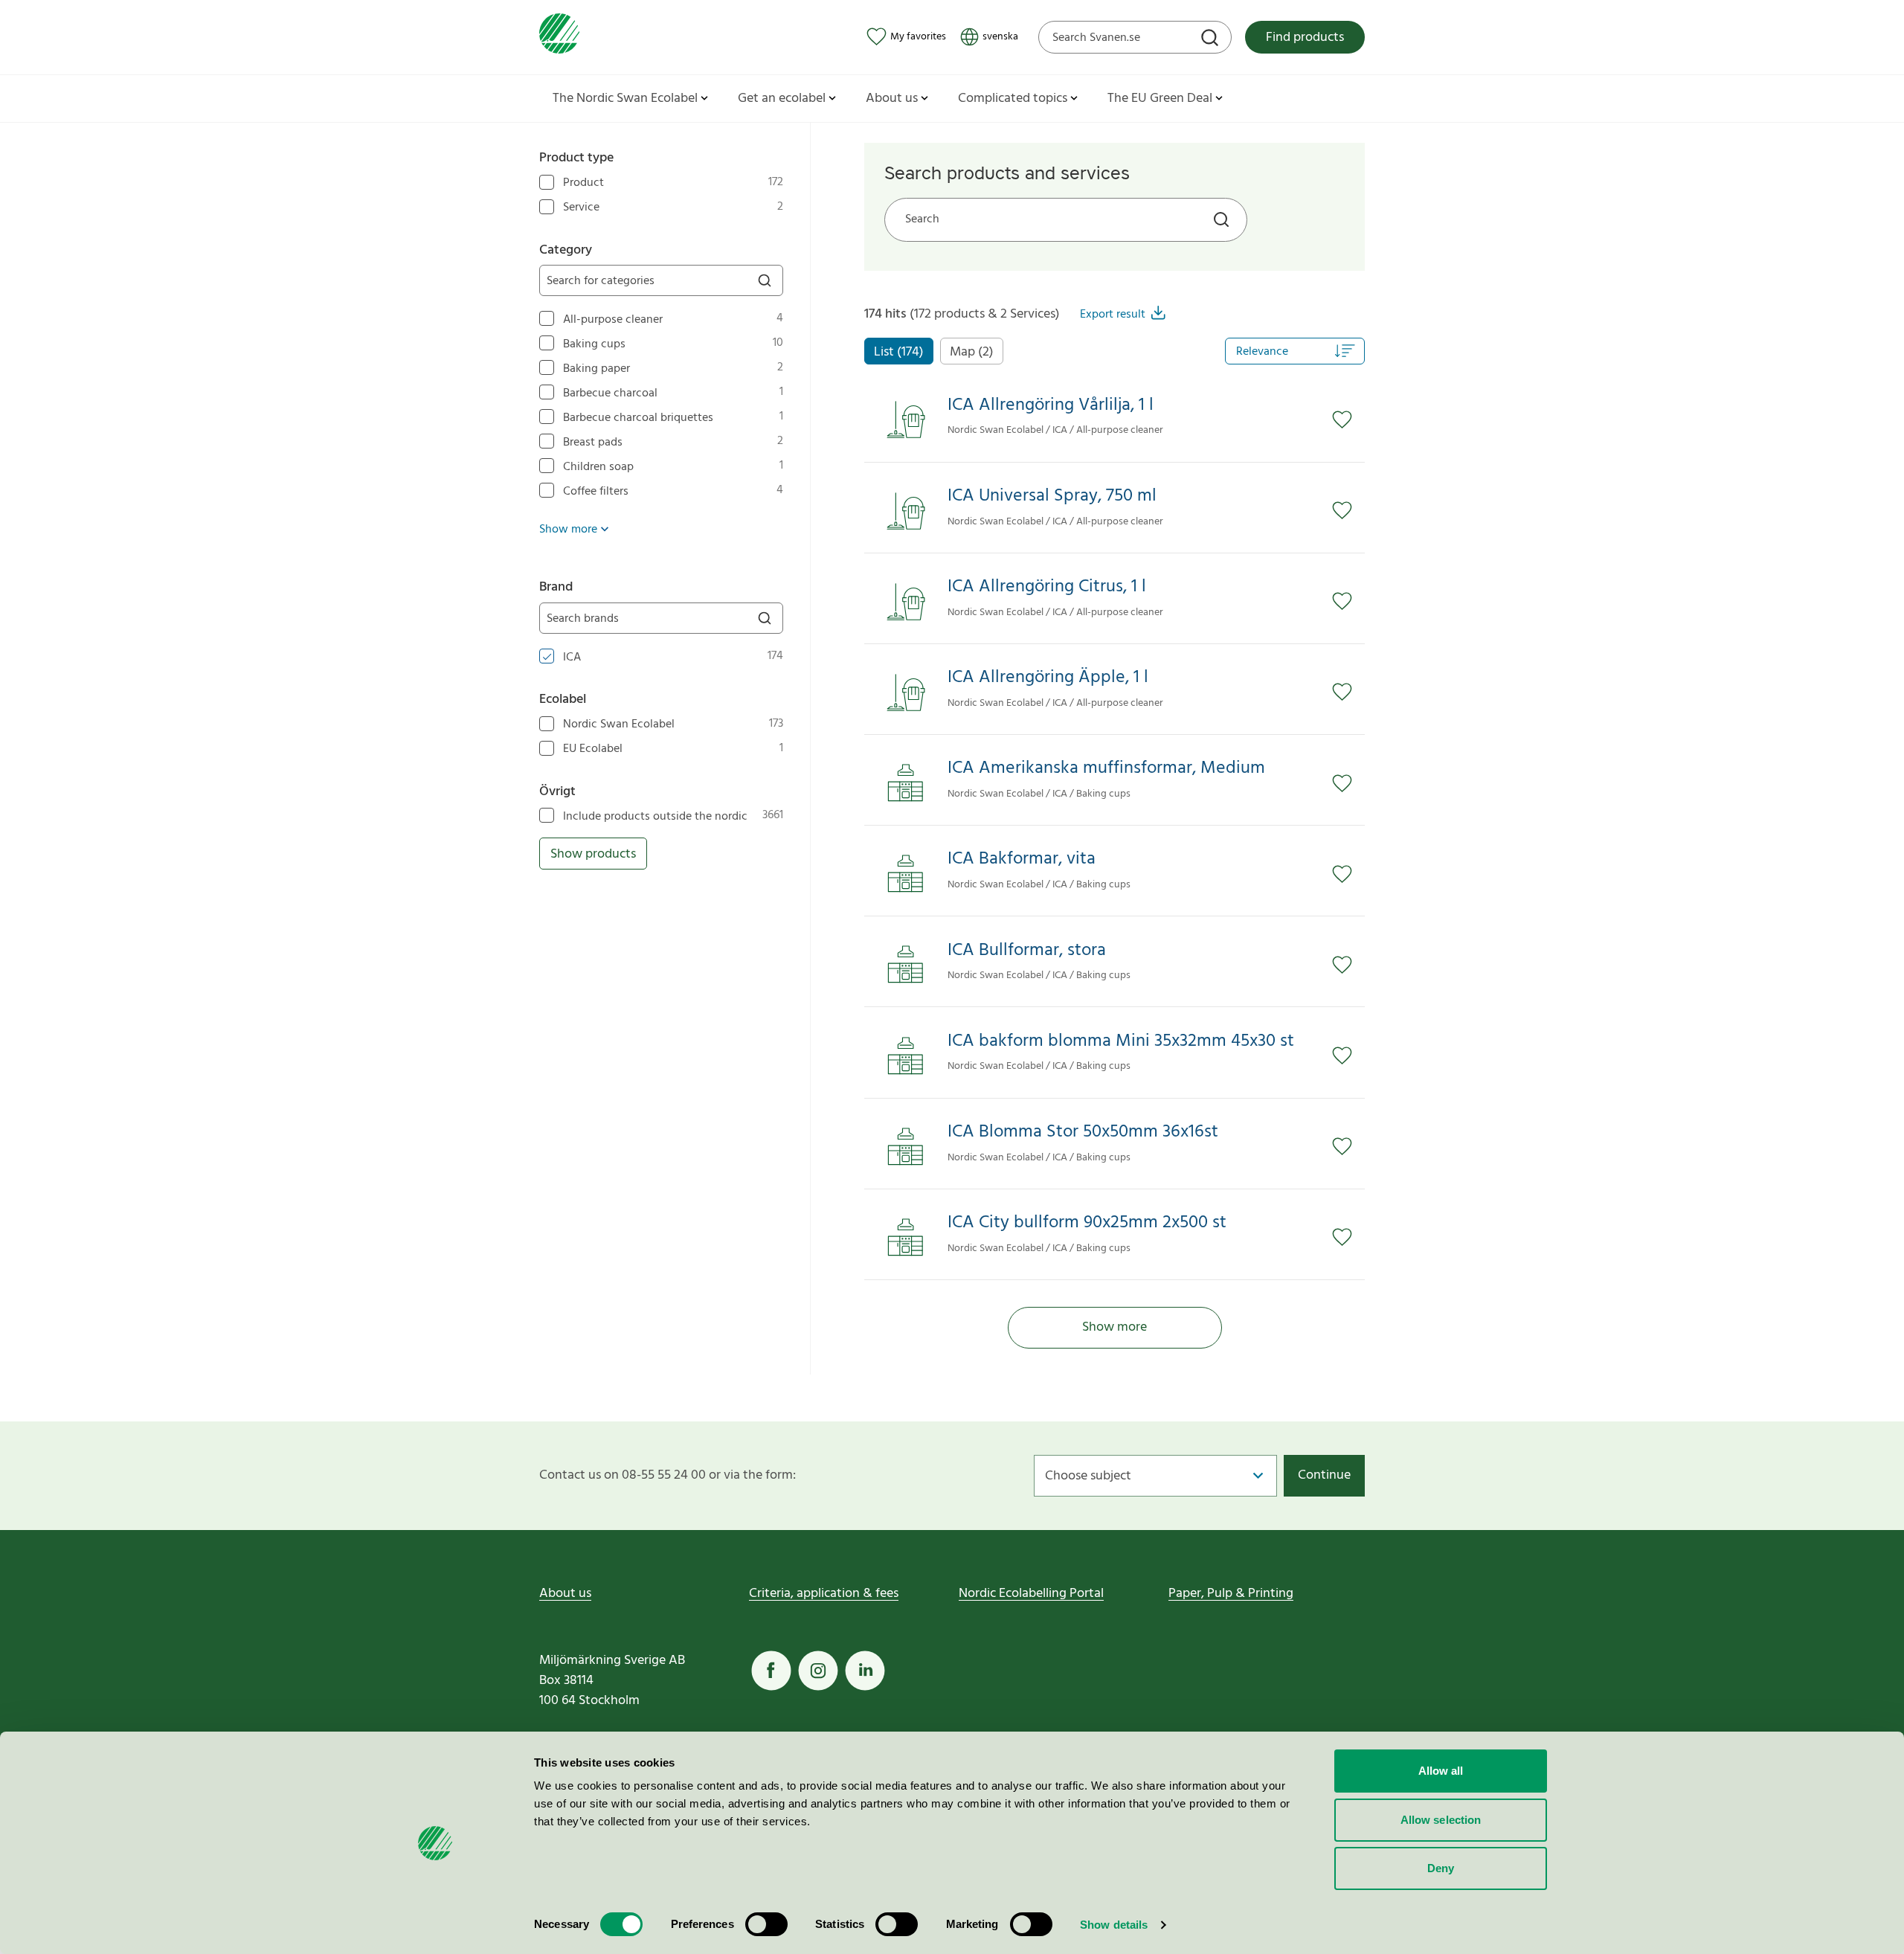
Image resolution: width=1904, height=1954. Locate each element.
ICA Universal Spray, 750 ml (1052, 496)
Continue (1324, 1475)
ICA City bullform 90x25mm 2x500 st (1087, 1223)
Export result (1113, 315)
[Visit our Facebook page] (771, 1671)
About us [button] (892, 99)
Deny (1441, 1868)
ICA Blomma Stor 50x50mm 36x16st (1083, 1132)
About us (565, 1594)
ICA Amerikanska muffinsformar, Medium (1106, 769)
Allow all (1441, 1771)
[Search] (1212, 39)
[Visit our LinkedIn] (865, 1671)
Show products (593, 854)
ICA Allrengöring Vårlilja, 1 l (1051, 406)
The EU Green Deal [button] (1160, 99)
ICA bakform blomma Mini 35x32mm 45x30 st (1121, 1042)
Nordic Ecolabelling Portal (1031, 1594)
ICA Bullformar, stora (1027, 951)
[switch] (766, 1924)
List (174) (899, 352)
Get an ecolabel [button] (782, 99)
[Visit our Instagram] (818, 1671)
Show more (1115, 1327)
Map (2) (972, 352)
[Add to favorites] (1348, 420)
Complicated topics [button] (1013, 99)
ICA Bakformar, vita (1022, 859)
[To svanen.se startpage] (559, 37)
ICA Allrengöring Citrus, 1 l (1047, 587)
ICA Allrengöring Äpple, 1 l (1048, 678)
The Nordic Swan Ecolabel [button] (625, 99)
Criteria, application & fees (824, 1594)
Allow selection (1441, 1820)
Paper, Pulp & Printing (1231, 1594)
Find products (1305, 38)
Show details (1114, 1925)
